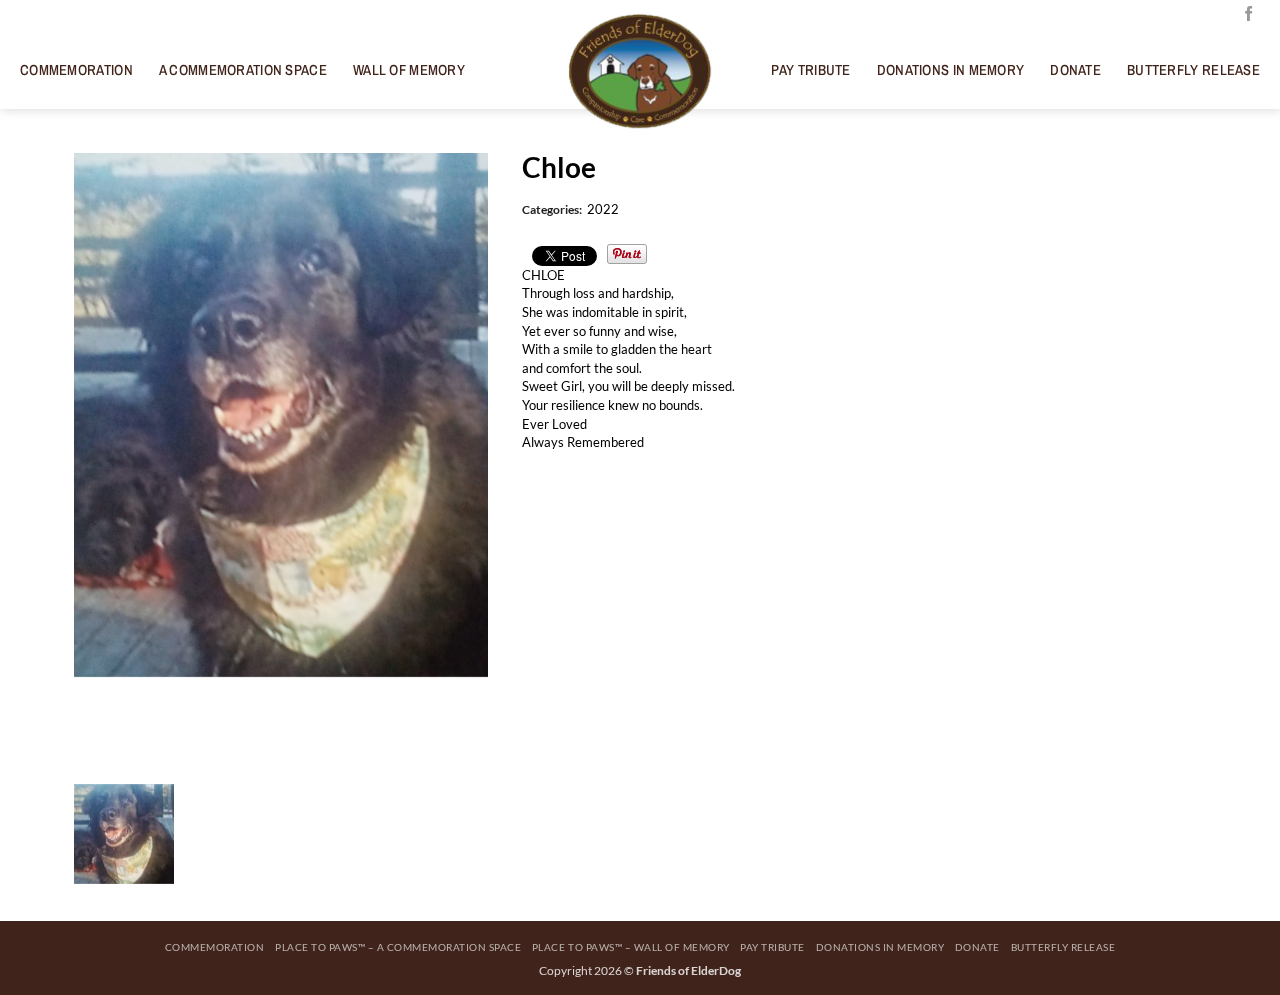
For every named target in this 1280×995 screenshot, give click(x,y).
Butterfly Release (1193, 70)
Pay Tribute (810, 70)
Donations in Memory (951, 70)
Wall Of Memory (409, 70)
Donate (1075, 70)
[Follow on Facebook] (1248, 14)
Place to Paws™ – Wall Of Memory (631, 947)
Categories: (552, 209)
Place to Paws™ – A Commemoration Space (398, 947)
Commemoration (76, 70)
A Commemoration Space (243, 70)
